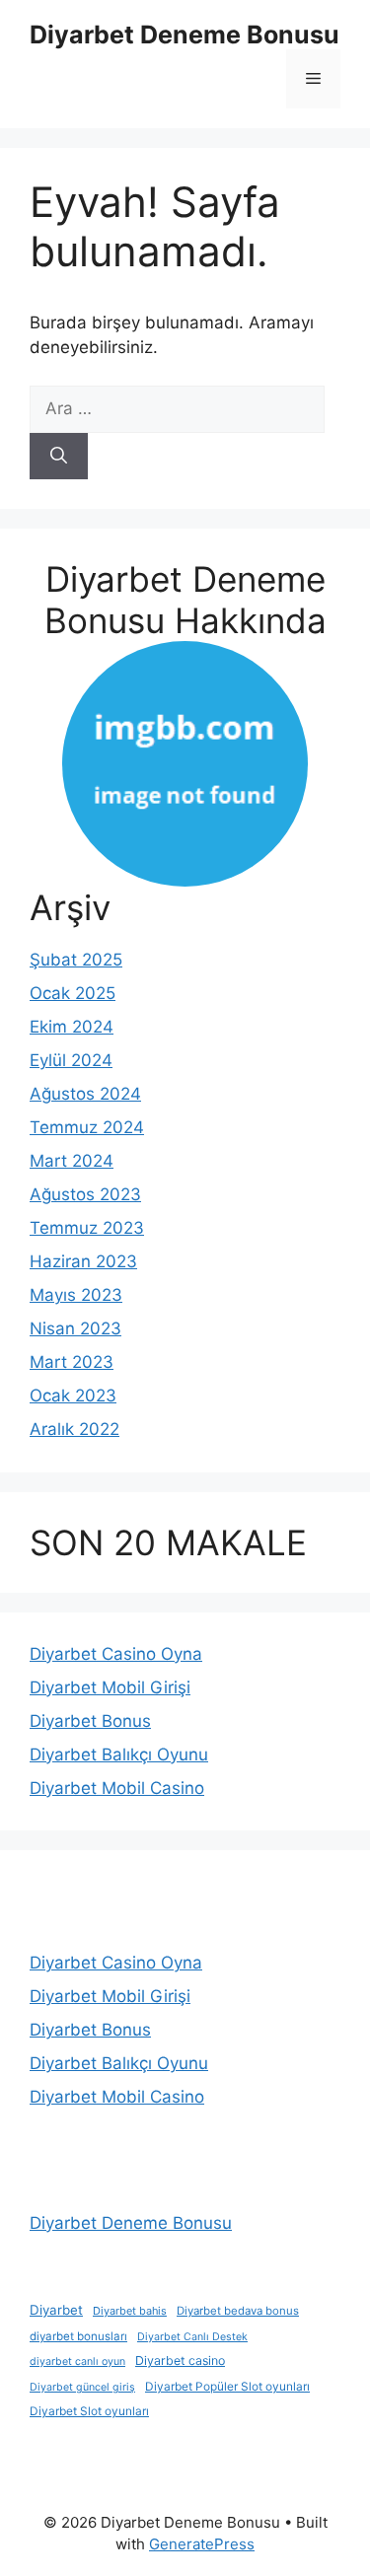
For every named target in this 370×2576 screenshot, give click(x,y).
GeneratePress (202, 2544)
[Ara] (59, 457)
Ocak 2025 (73, 993)
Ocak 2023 (73, 1395)
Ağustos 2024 (85, 1094)
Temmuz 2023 (87, 1228)
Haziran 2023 (83, 1261)
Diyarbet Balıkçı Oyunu (119, 1754)
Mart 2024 (72, 1161)
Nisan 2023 (75, 1328)
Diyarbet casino (180, 2361)
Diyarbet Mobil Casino (117, 1788)
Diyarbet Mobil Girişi (110, 1687)
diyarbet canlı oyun (77, 2361)
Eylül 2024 (71, 1060)
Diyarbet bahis (130, 2311)
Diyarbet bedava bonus (238, 2311)
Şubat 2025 (76, 960)
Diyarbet (56, 2310)
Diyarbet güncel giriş (82, 2387)
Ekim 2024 (72, 1027)
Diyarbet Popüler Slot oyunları (227, 2387)
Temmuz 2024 (87, 1127)
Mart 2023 (72, 1362)
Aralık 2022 (74, 1429)
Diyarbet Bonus (90, 1721)
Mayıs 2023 (76, 1295)
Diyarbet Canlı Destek (192, 2337)
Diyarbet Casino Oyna (116, 1654)
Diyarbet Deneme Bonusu (185, 35)
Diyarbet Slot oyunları (89, 2411)
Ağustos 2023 (85, 1194)
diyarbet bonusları (78, 2336)
